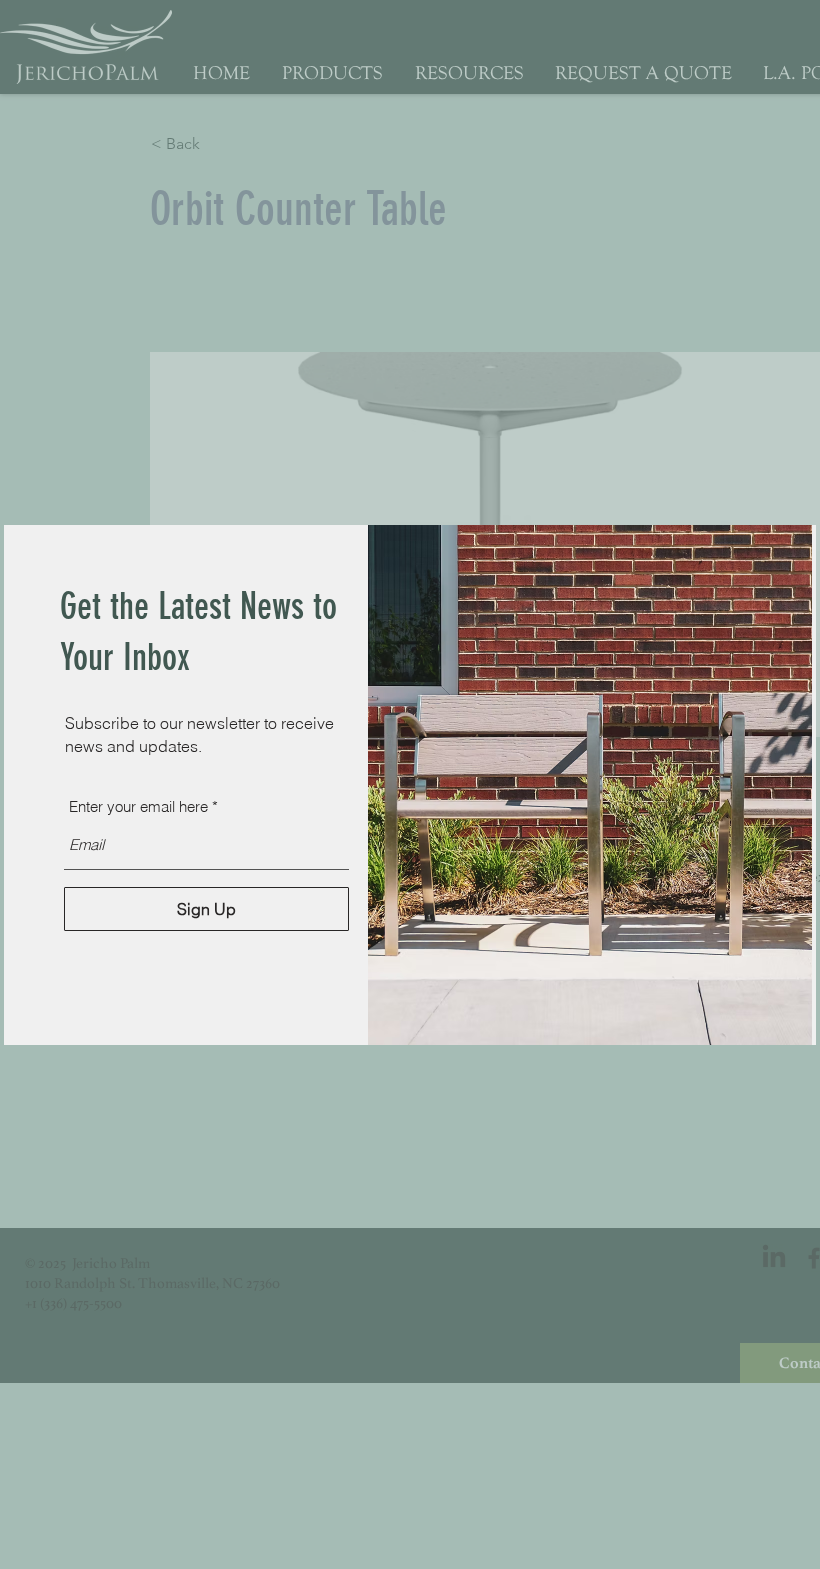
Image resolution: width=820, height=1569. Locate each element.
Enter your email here (138, 806)
